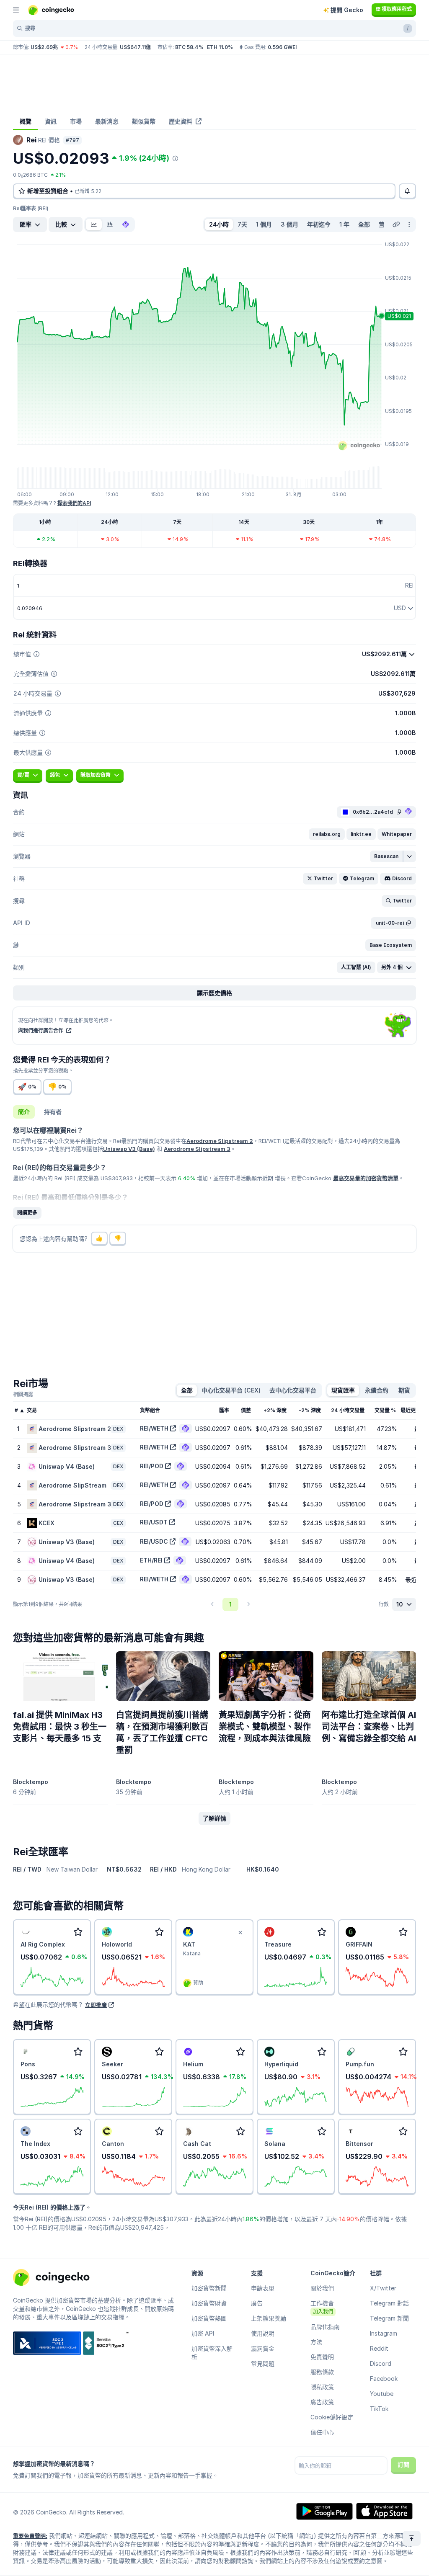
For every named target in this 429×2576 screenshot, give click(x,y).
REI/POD (152, 1466)
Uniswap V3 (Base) (129, 1149)
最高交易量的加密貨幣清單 (366, 1178)
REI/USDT (154, 1522)
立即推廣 (96, 2005)
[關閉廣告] (240, 1933)
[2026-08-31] (381, 224)
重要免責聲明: (30, 2536)
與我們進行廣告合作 (41, 1030)
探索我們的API (74, 503)
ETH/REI (151, 1560)
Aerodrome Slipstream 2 (220, 1141)
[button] (327, 834)
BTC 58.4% (189, 47)
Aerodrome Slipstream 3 (197, 1149)
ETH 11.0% (220, 47)
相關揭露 (23, 1394)
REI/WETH (154, 1428)
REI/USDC (154, 1541)
